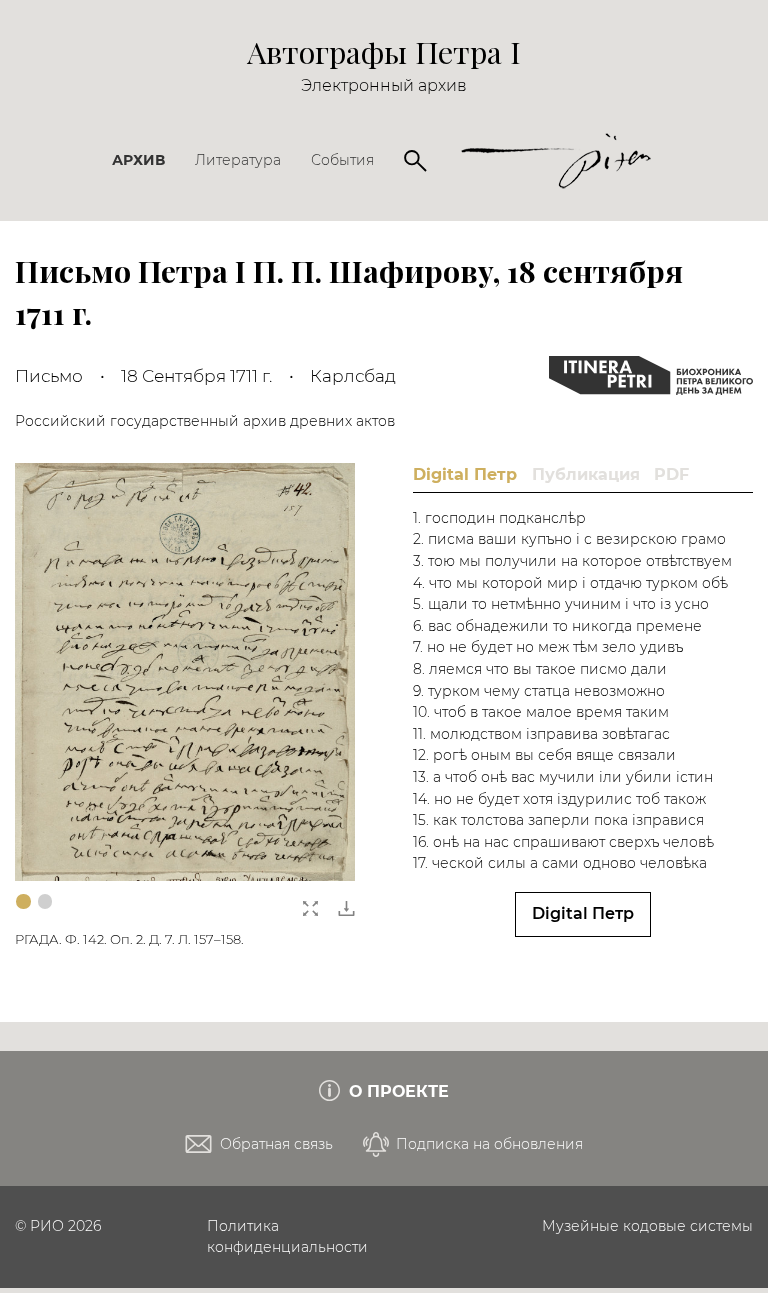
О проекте (396, 1091)
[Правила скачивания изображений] (346, 904)
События (342, 160)
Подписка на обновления (487, 1144)
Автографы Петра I (384, 51)
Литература (238, 160)
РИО (47, 1226)
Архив (138, 160)
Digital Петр (583, 913)
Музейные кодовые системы (647, 1226)
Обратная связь (274, 1144)
